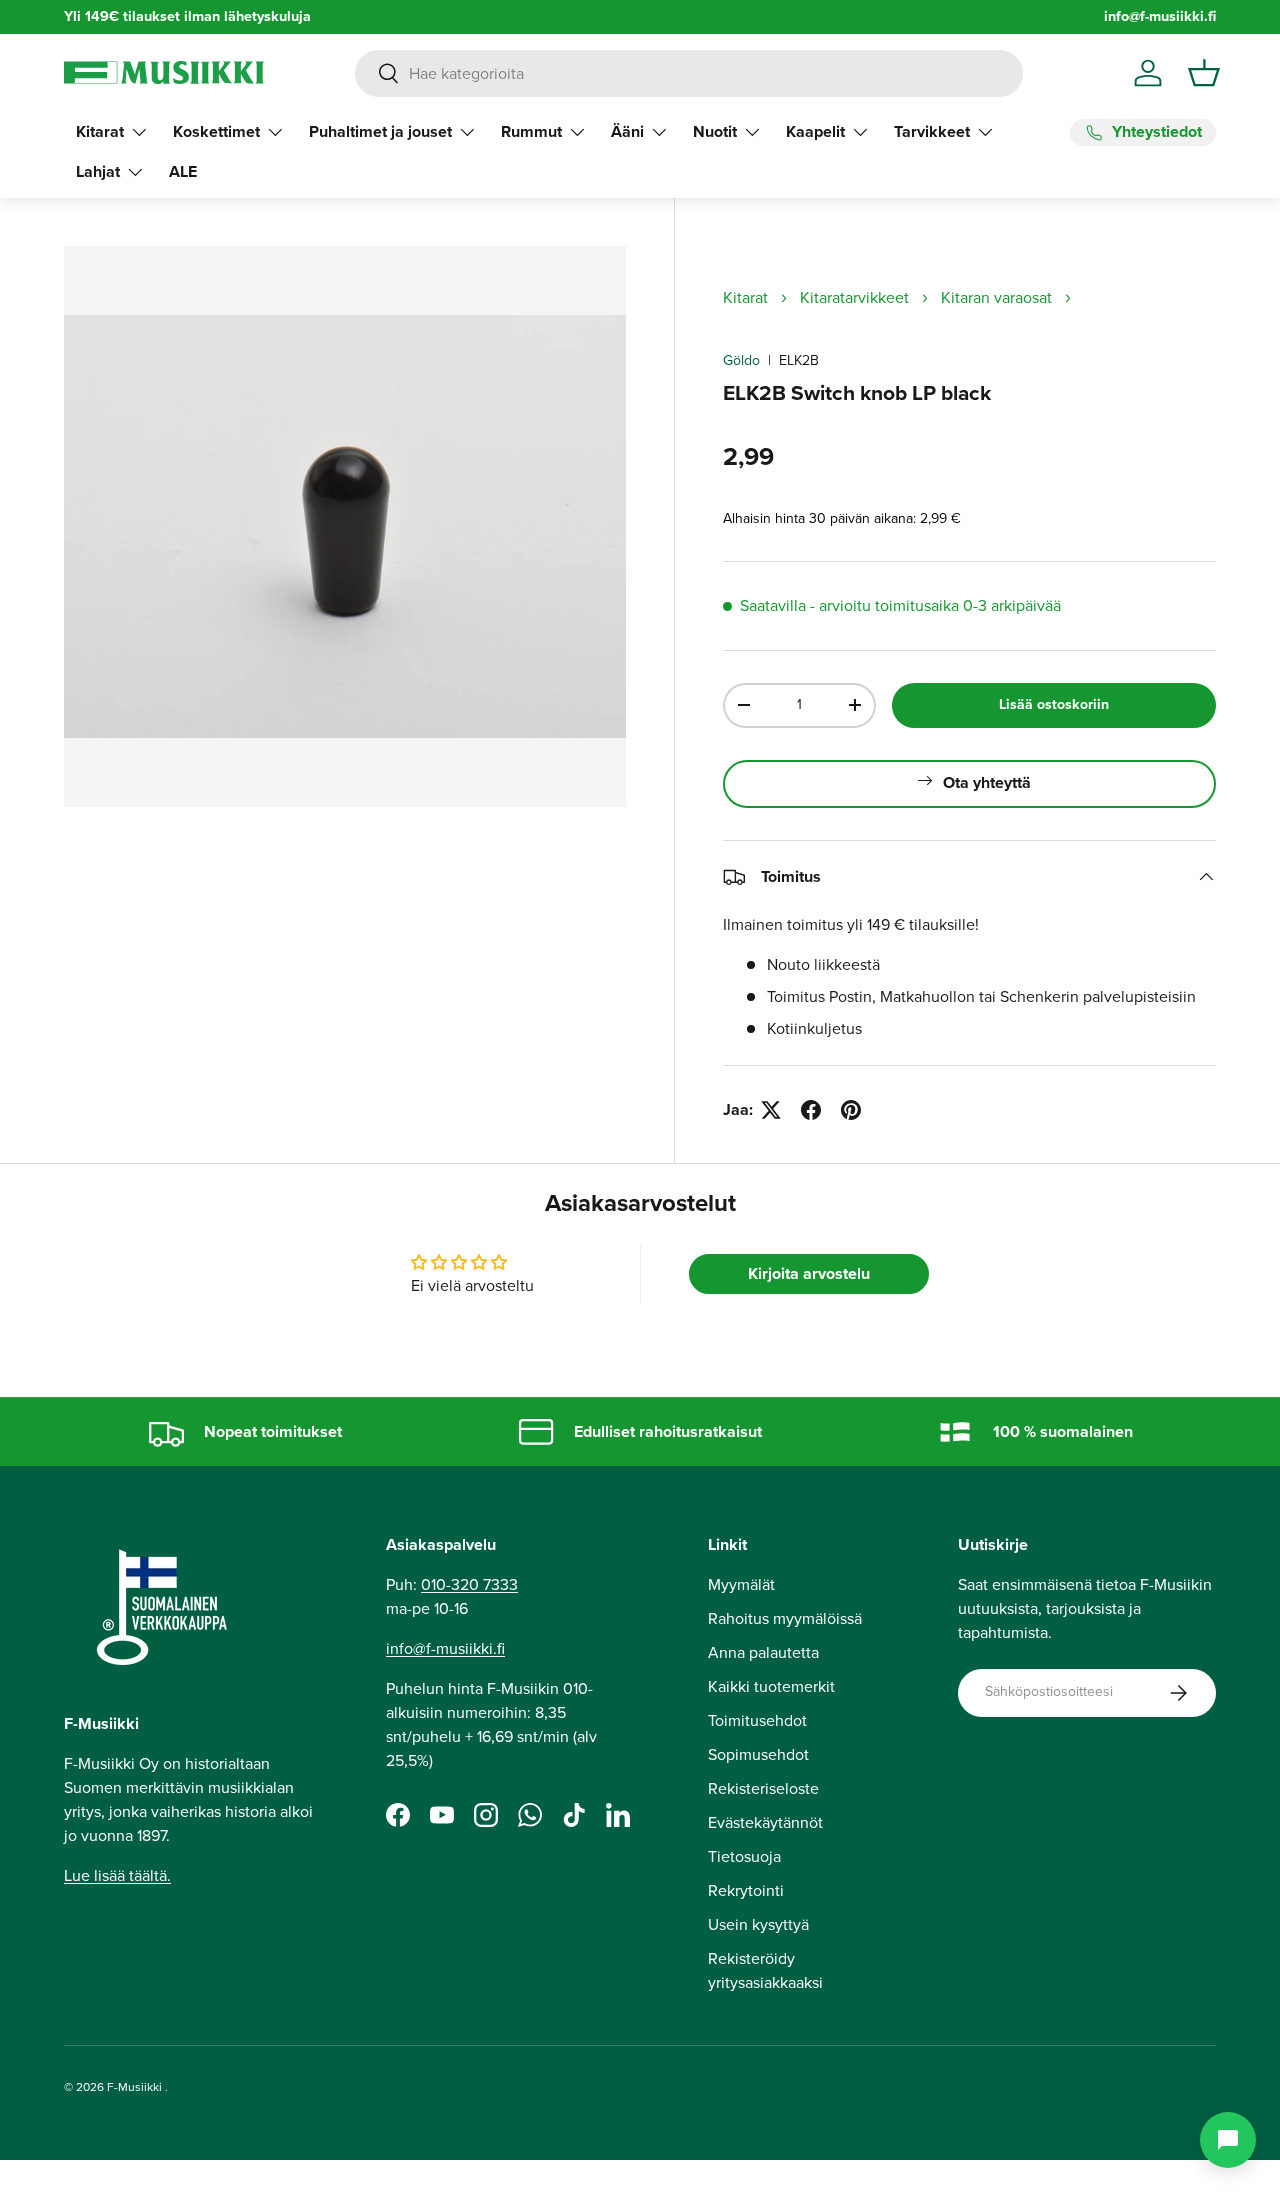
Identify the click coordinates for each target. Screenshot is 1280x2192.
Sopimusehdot (758, 1754)
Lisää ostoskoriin (1054, 704)
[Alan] (1228, 2140)
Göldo (741, 360)
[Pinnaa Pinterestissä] (851, 1110)
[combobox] (688, 73)
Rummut (531, 131)
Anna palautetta (763, 1652)
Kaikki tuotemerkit (771, 1686)
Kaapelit (815, 131)
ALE (183, 171)
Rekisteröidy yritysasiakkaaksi (765, 1970)
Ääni (627, 131)
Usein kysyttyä (758, 1924)
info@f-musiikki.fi (1160, 16)
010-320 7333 (469, 1584)
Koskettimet (216, 131)
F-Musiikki (134, 2087)
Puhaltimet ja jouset (380, 131)
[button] (1204, 73)
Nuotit (715, 131)
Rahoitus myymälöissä (785, 1618)
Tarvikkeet (932, 131)
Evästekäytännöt (765, 1822)
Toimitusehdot (757, 1720)
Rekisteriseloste (763, 1788)
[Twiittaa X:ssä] (771, 1110)
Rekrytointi (746, 1890)
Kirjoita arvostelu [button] (809, 1273)
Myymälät (741, 1584)
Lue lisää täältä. (117, 1875)
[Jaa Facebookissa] (811, 1110)
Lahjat (98, 171)
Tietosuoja (744, 1856)
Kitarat (100, 131)
